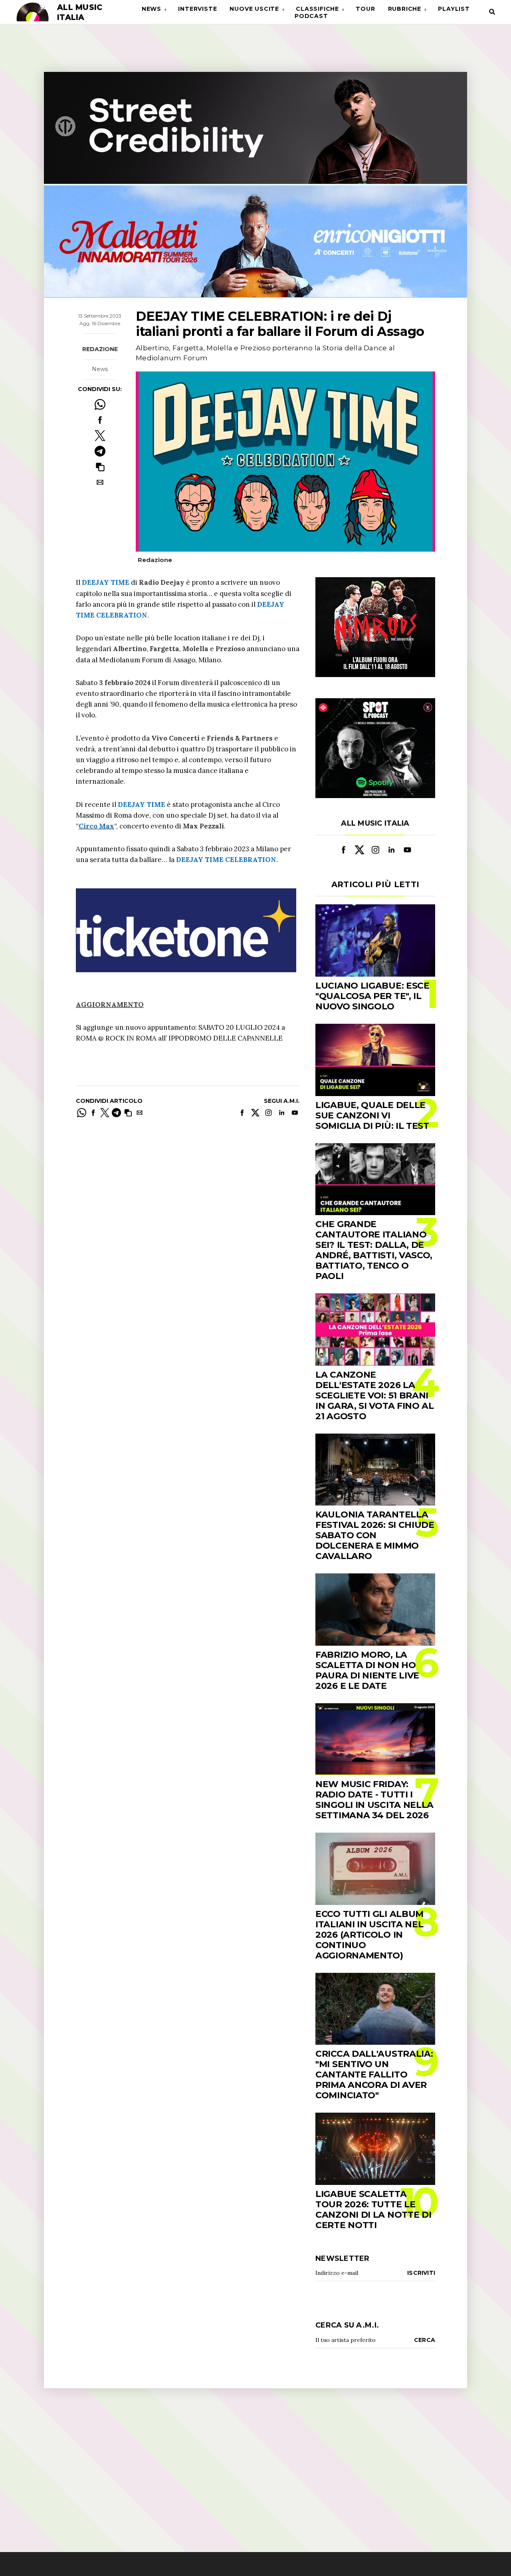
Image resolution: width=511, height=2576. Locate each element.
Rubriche (405, 9)
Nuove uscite (254, 9)
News (152, 9)
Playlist (454, 9)
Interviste (197, 9)
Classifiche (317, 9)
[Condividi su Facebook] (100, 420)
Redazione (100, 349)
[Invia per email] (100, 482)
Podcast (311, 16)
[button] (100, 467)
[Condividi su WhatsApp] (100, 404)
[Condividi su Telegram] (100, 451)
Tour (365, 9)
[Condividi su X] (100, 436)
